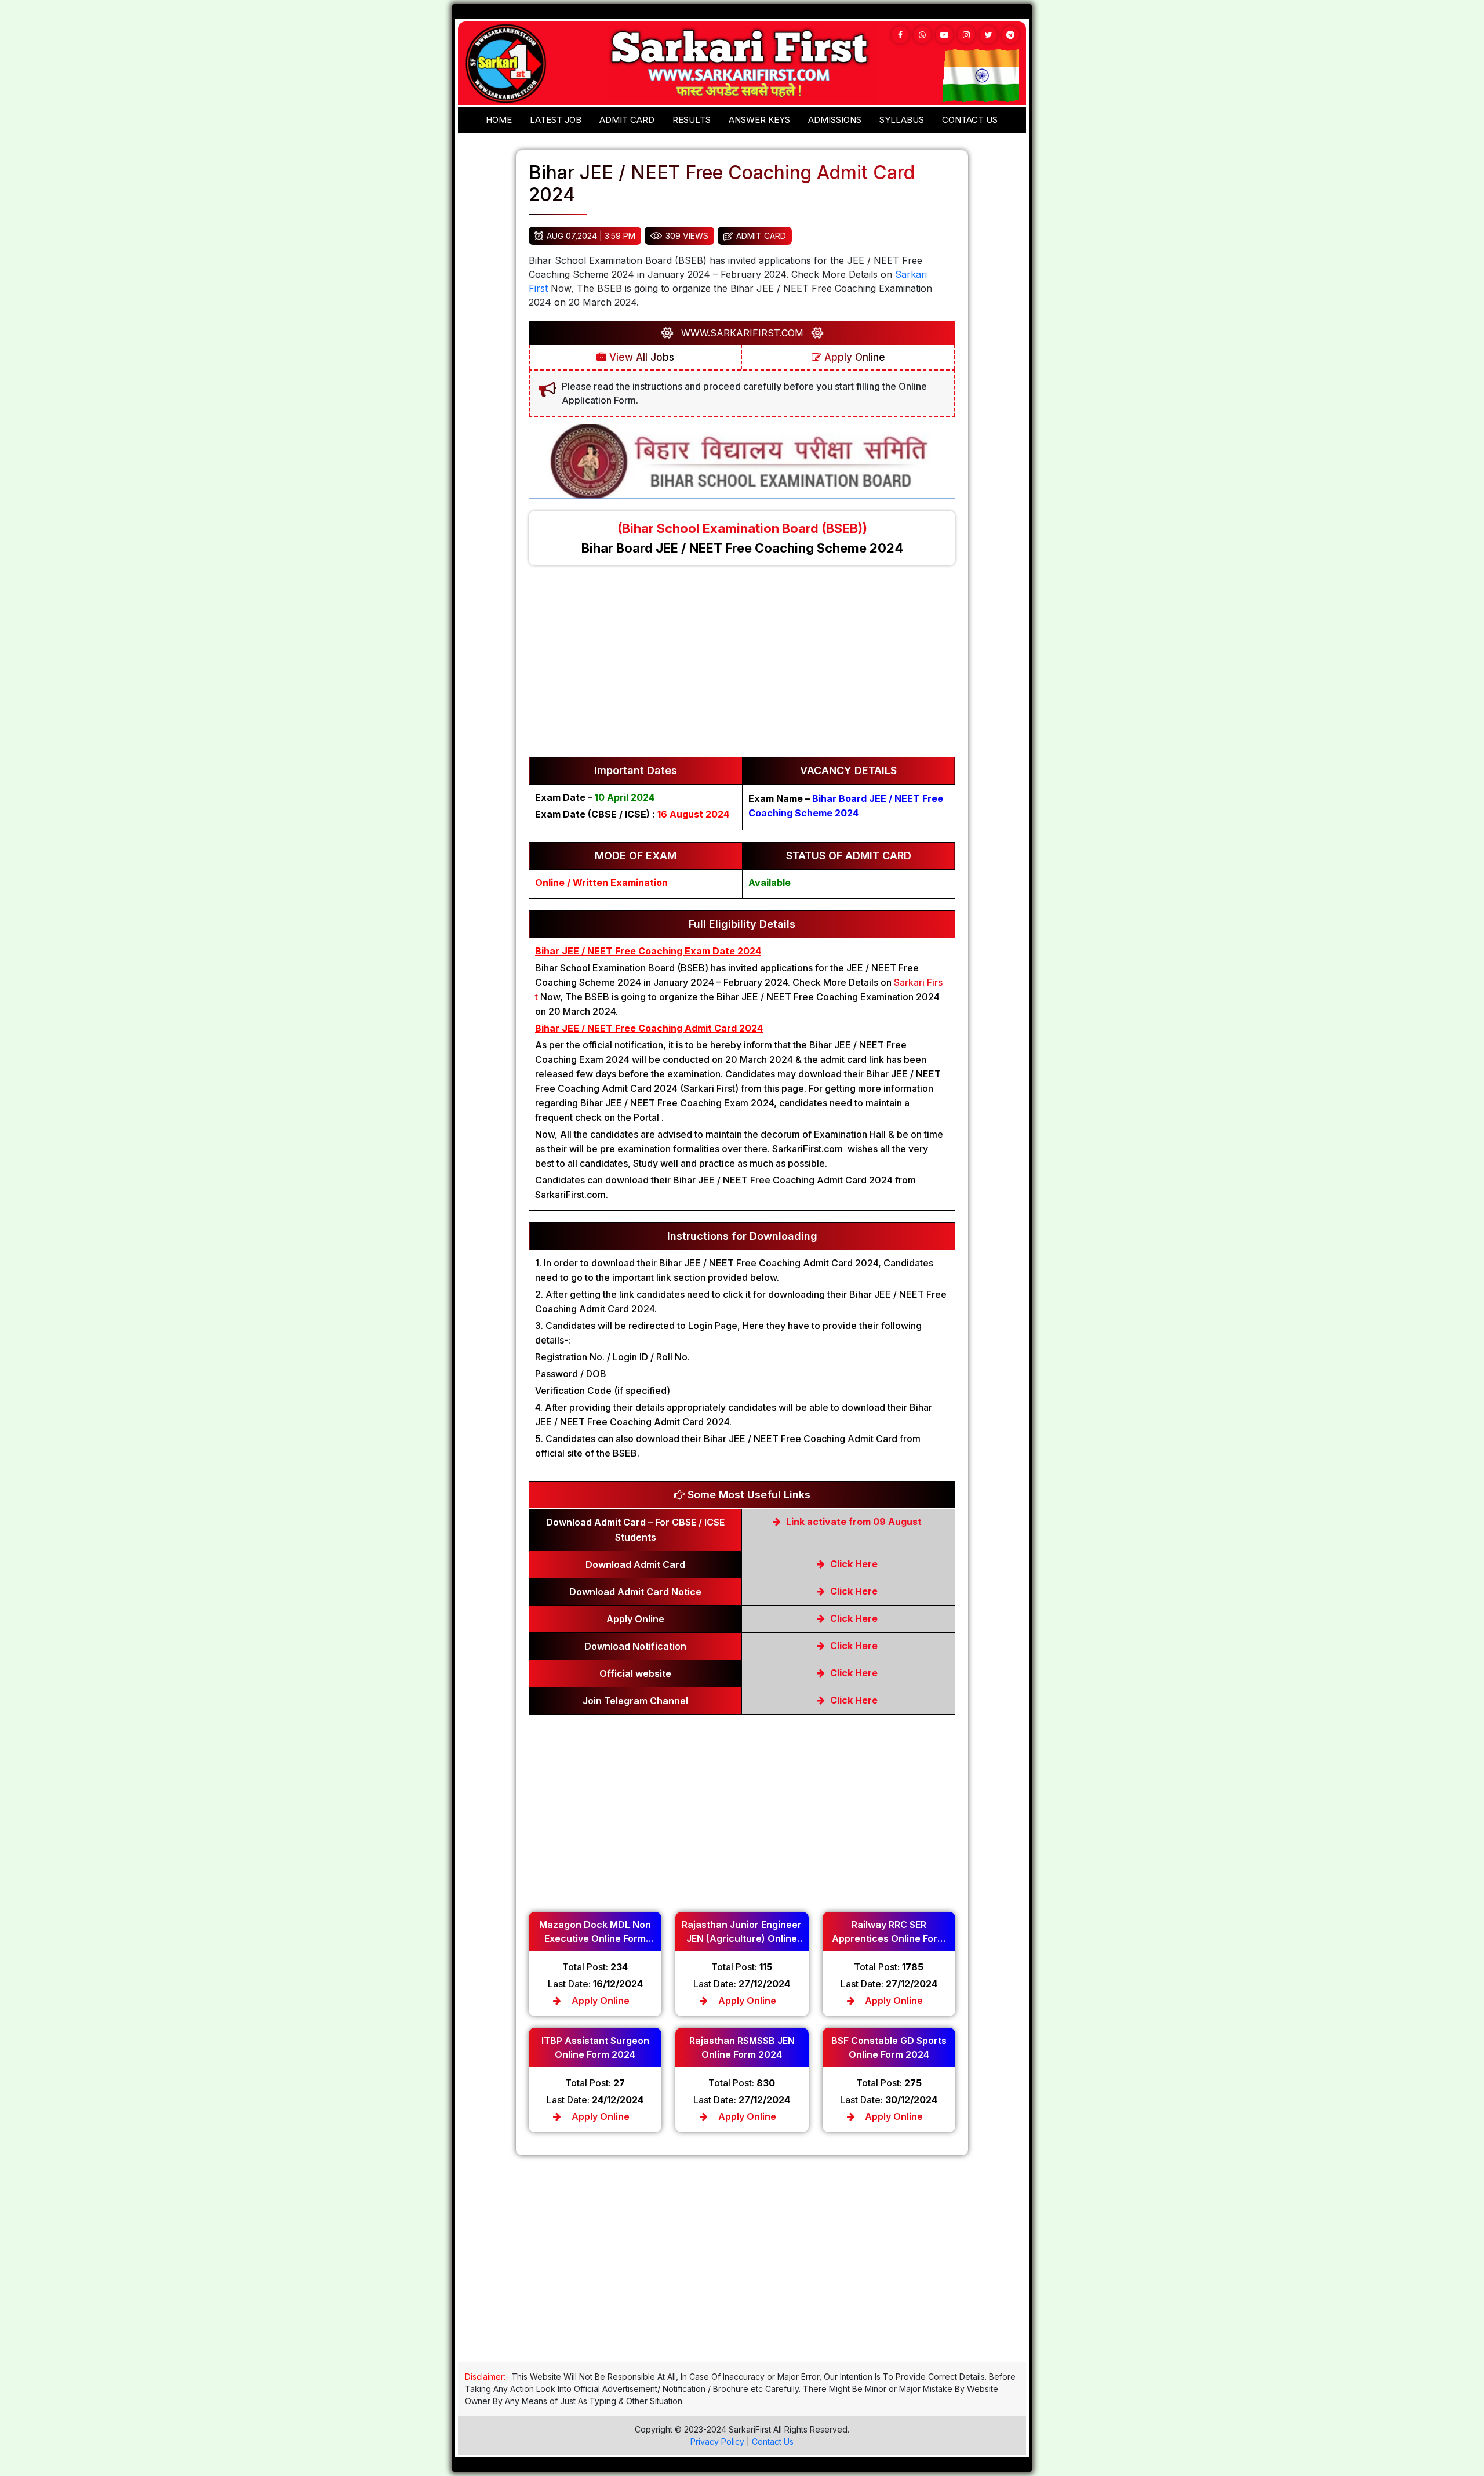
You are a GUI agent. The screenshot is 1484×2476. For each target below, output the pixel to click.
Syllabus (902, 120)
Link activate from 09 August (853, 1522)
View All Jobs (640, 357)
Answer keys (759, 120)
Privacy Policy (717, 2441)
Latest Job (556, 120)
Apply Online (853, 357)
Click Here (853, 1564)
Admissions (835, 120)
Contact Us (773, 2441)
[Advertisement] (742, 667)
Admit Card (627, 120)
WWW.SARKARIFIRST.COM (742, 333)
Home (499, 120)
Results (692, 120)
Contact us (970, 120)
